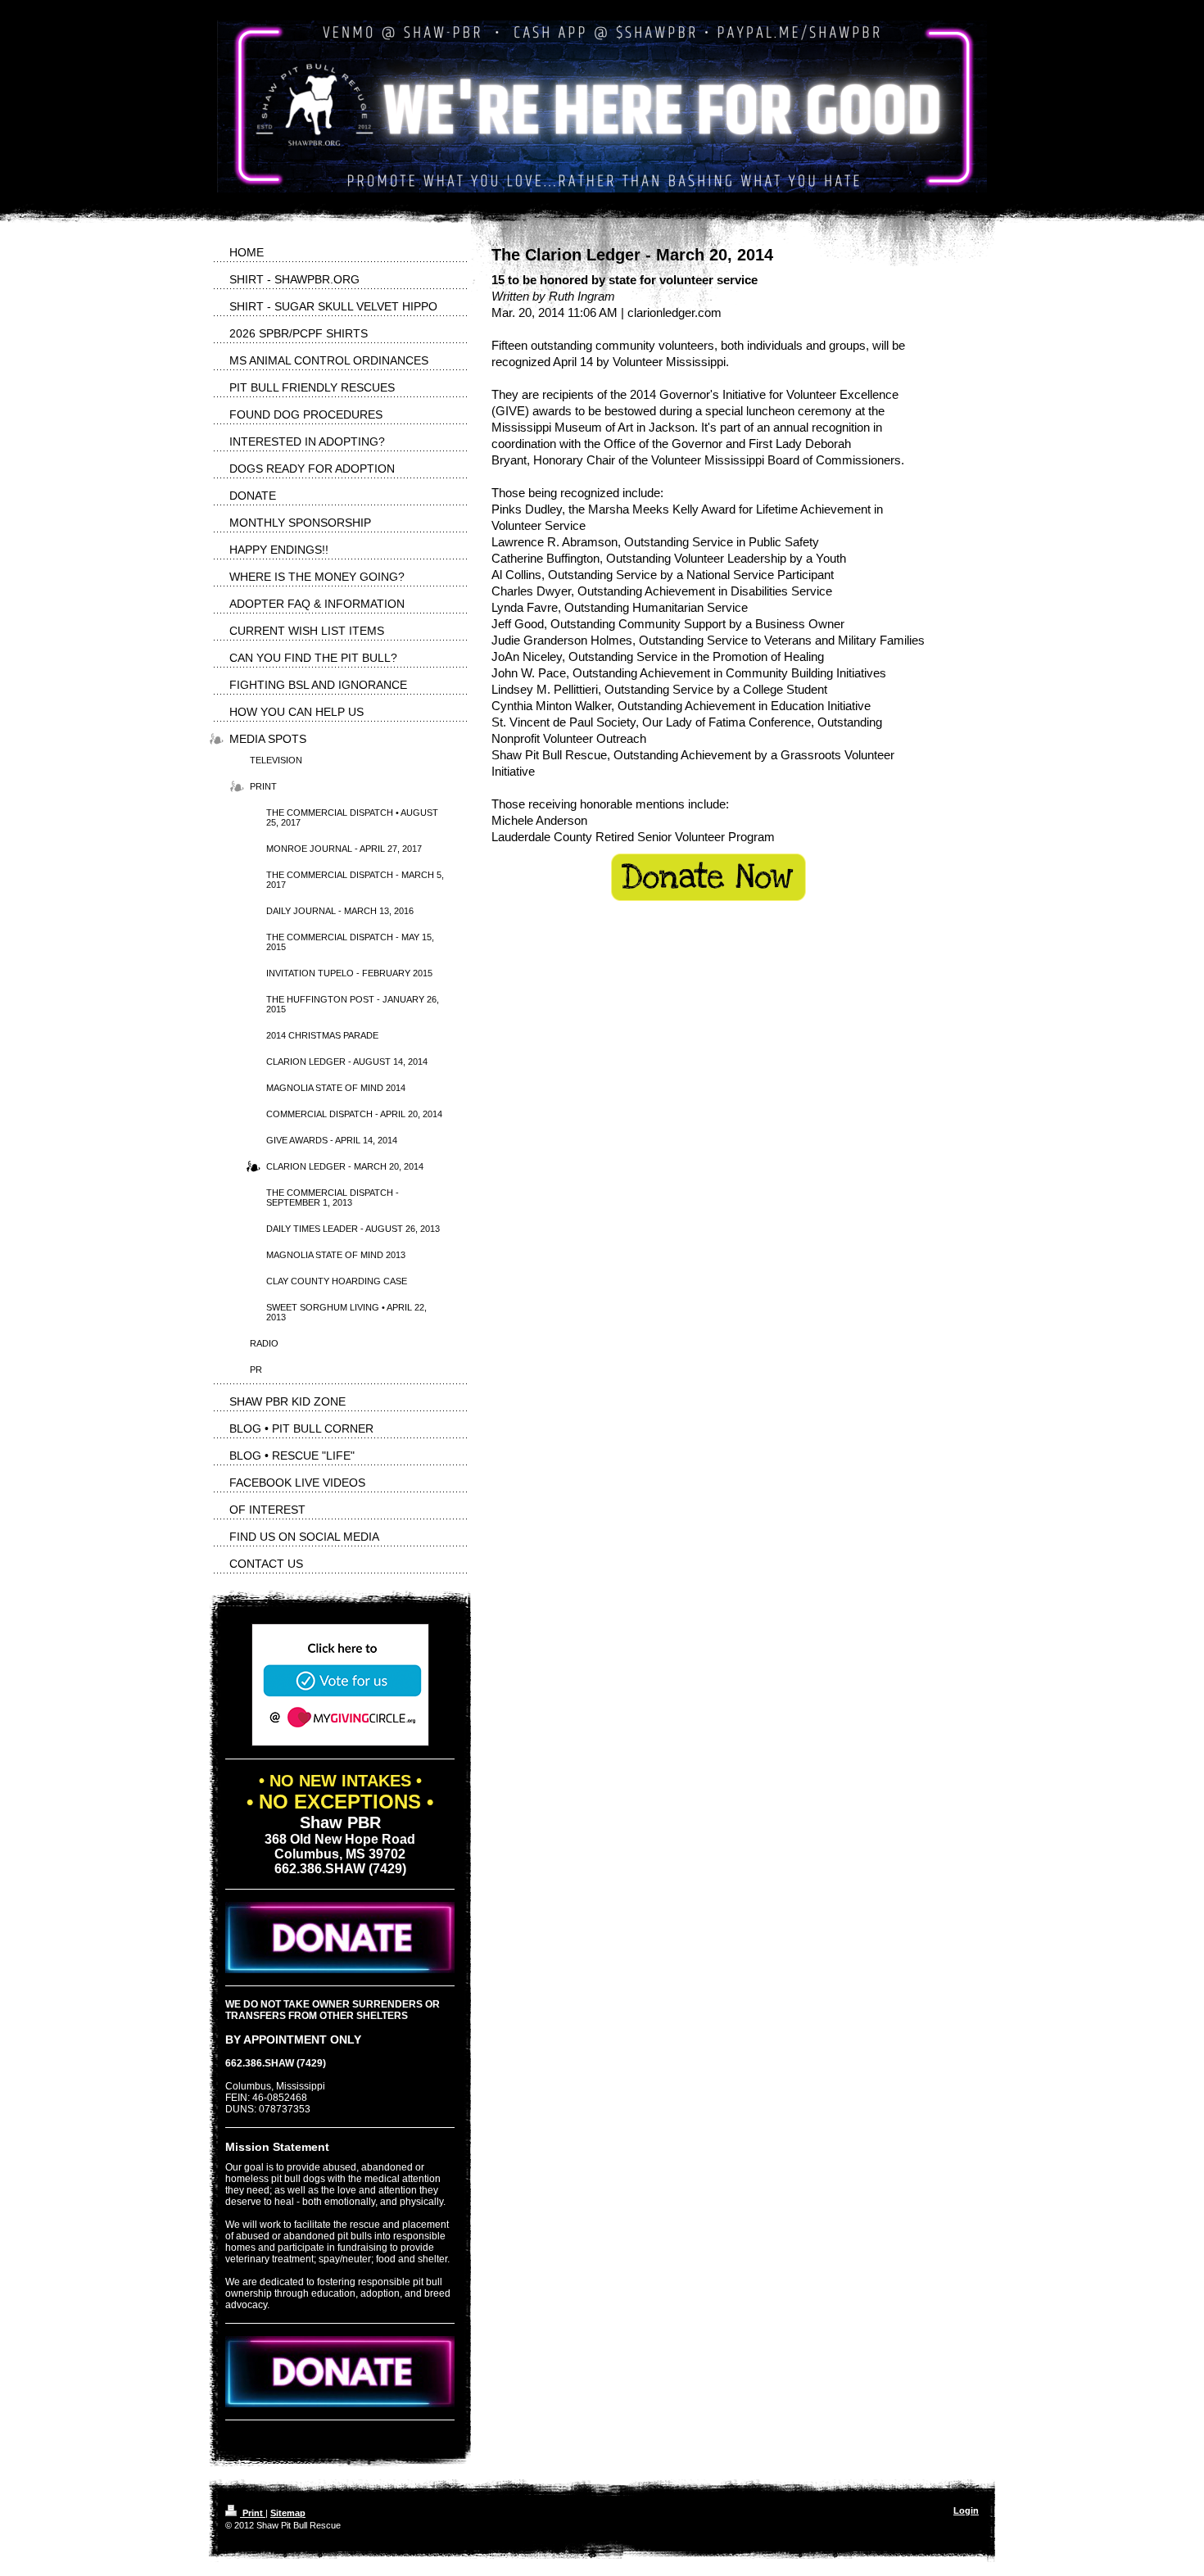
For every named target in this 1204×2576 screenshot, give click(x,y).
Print (253, 2513)
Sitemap (288, 2513)
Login (966, 2510)
